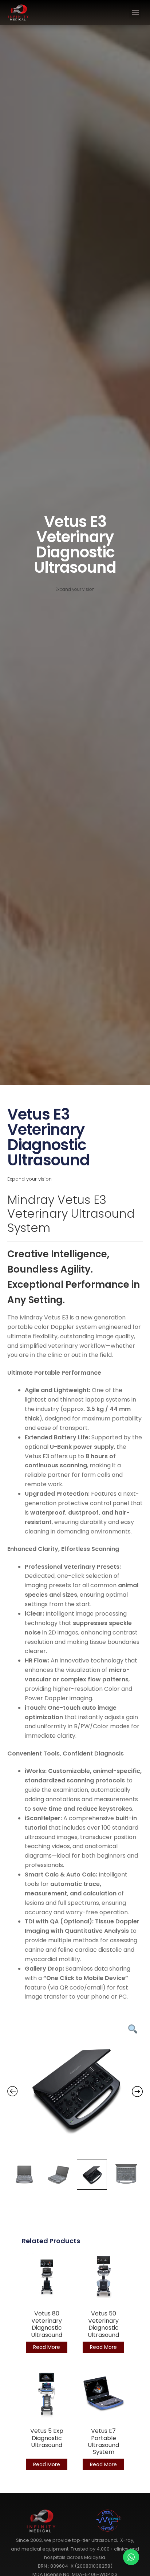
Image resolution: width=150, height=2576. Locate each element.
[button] (135, 13)
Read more (47, 2347)
